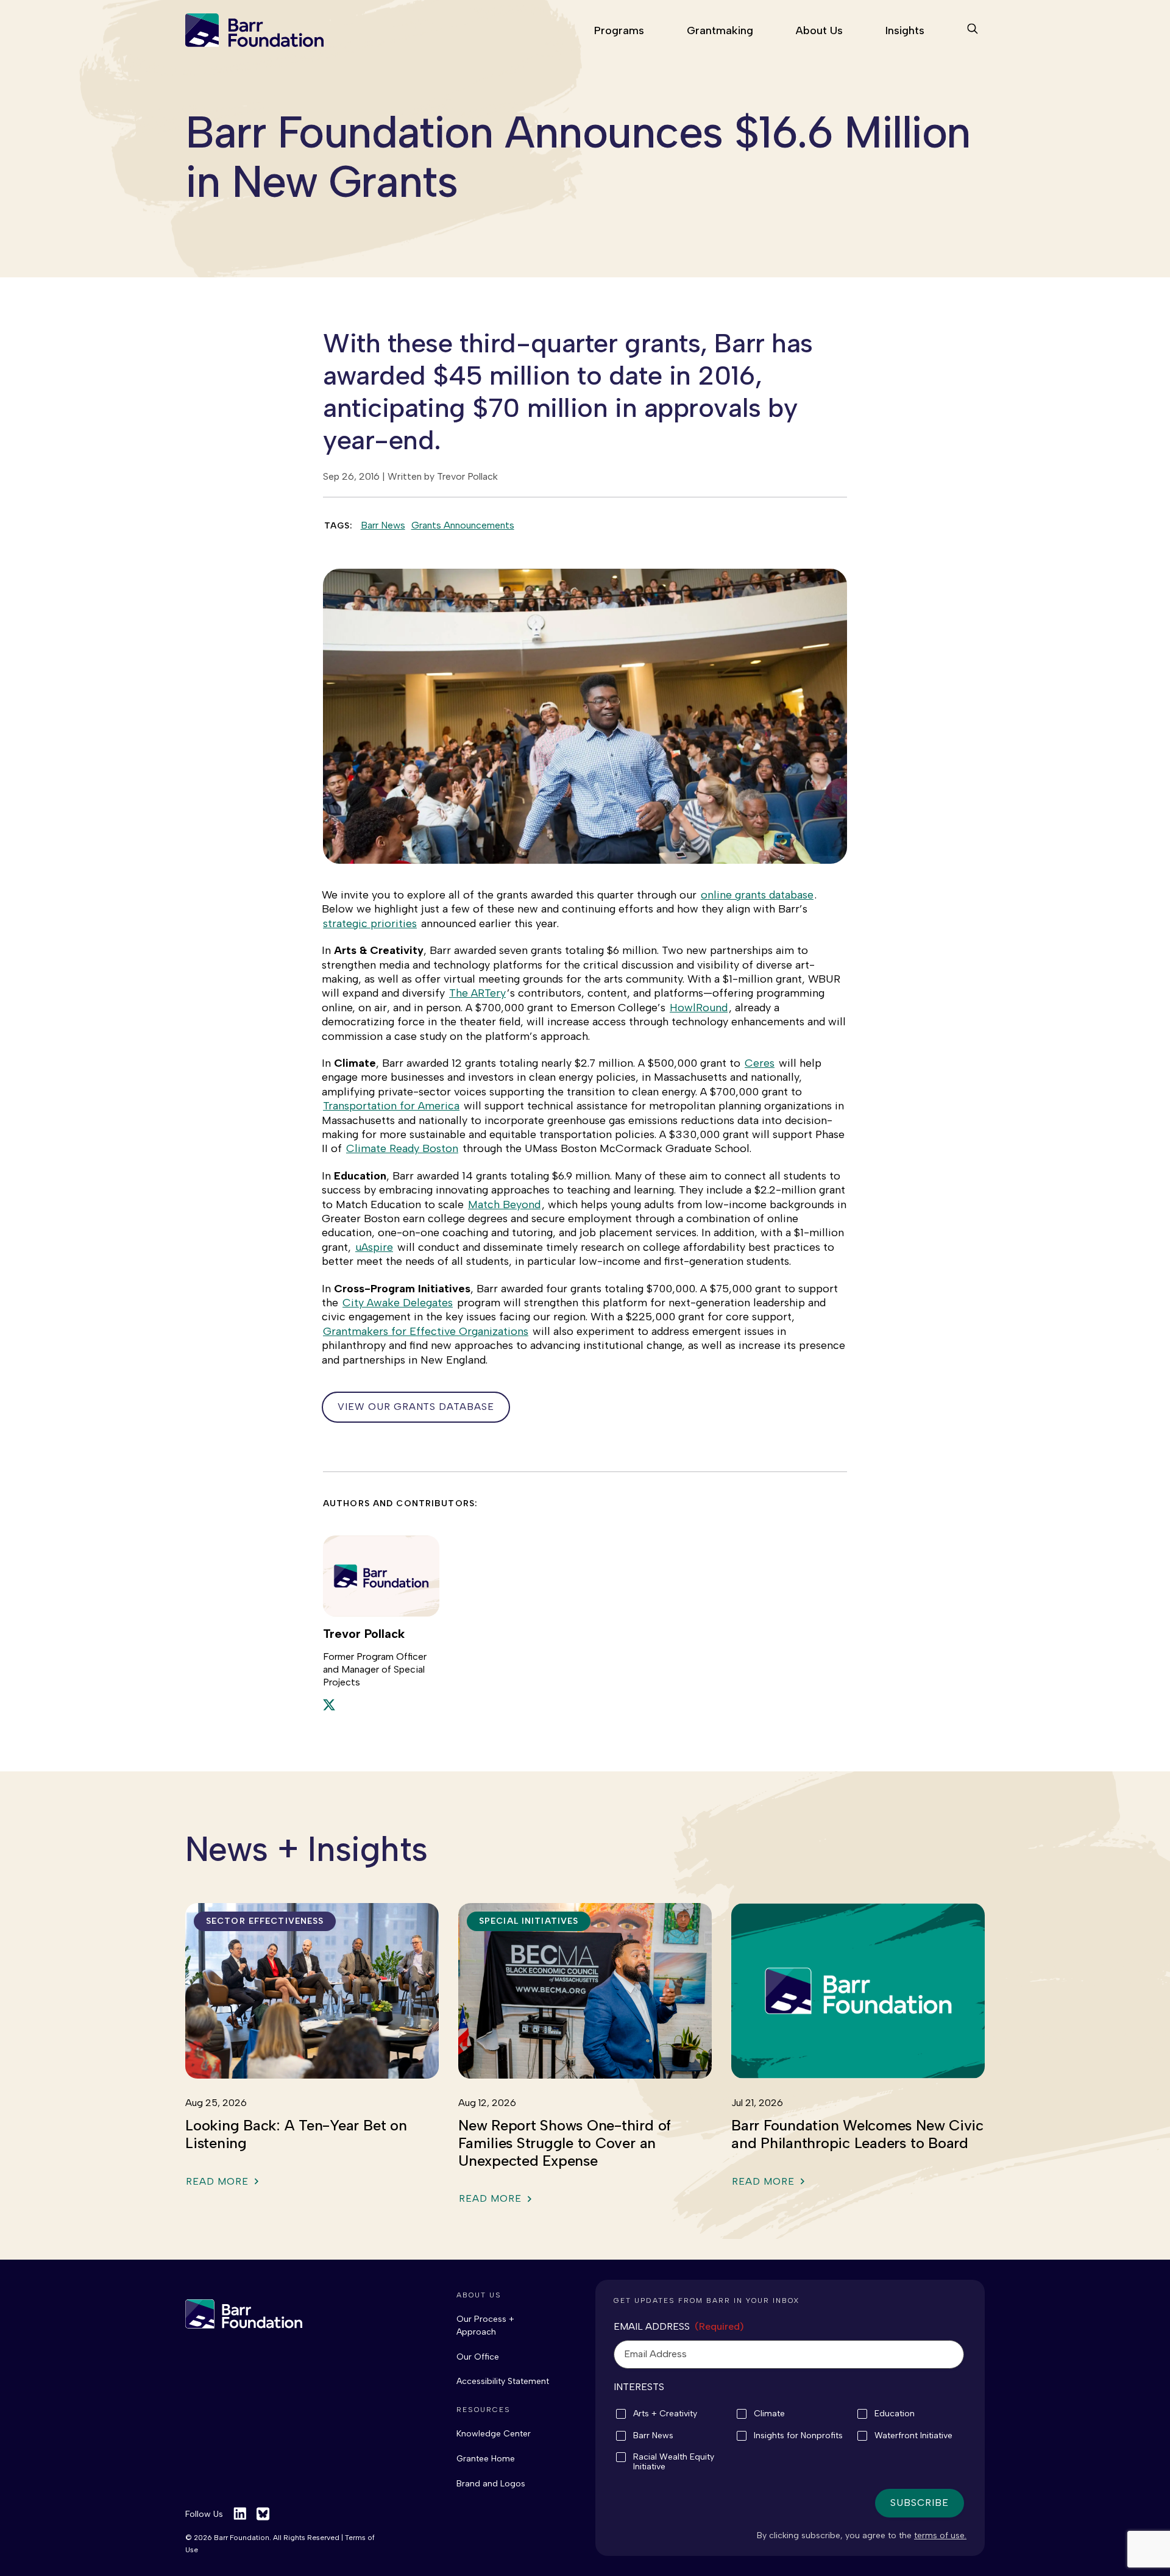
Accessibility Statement (503, 2381)
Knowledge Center (494, 2434)
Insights (905, 30)
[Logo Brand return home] (244, 2314)
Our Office (478, 2357)
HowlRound (699, 1008)
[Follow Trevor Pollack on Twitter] (329, 1704)
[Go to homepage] (254, 30)
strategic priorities (370, 923)
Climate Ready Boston (402, 1148)
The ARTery (477, 993)
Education (895, 2414)
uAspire (374, 1247)
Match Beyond (504, 1204)
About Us (819, 30)
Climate (769, 2414)
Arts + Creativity (665, 2414)
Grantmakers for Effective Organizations (426, 1331)
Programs (619, 30)
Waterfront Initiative (913, 2436)
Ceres (760, 1063)
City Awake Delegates (398, 1303)
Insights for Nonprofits (798, 2436)
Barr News (383, 525)
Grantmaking (720, 30)
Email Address (679, 2326)
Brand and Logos (491, 2484)
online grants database (757, 895)
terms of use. (940, 2535)
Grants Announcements (463, 525)
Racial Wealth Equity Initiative (674, 2462)
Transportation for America (391, 1106)
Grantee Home (486, 2459)
